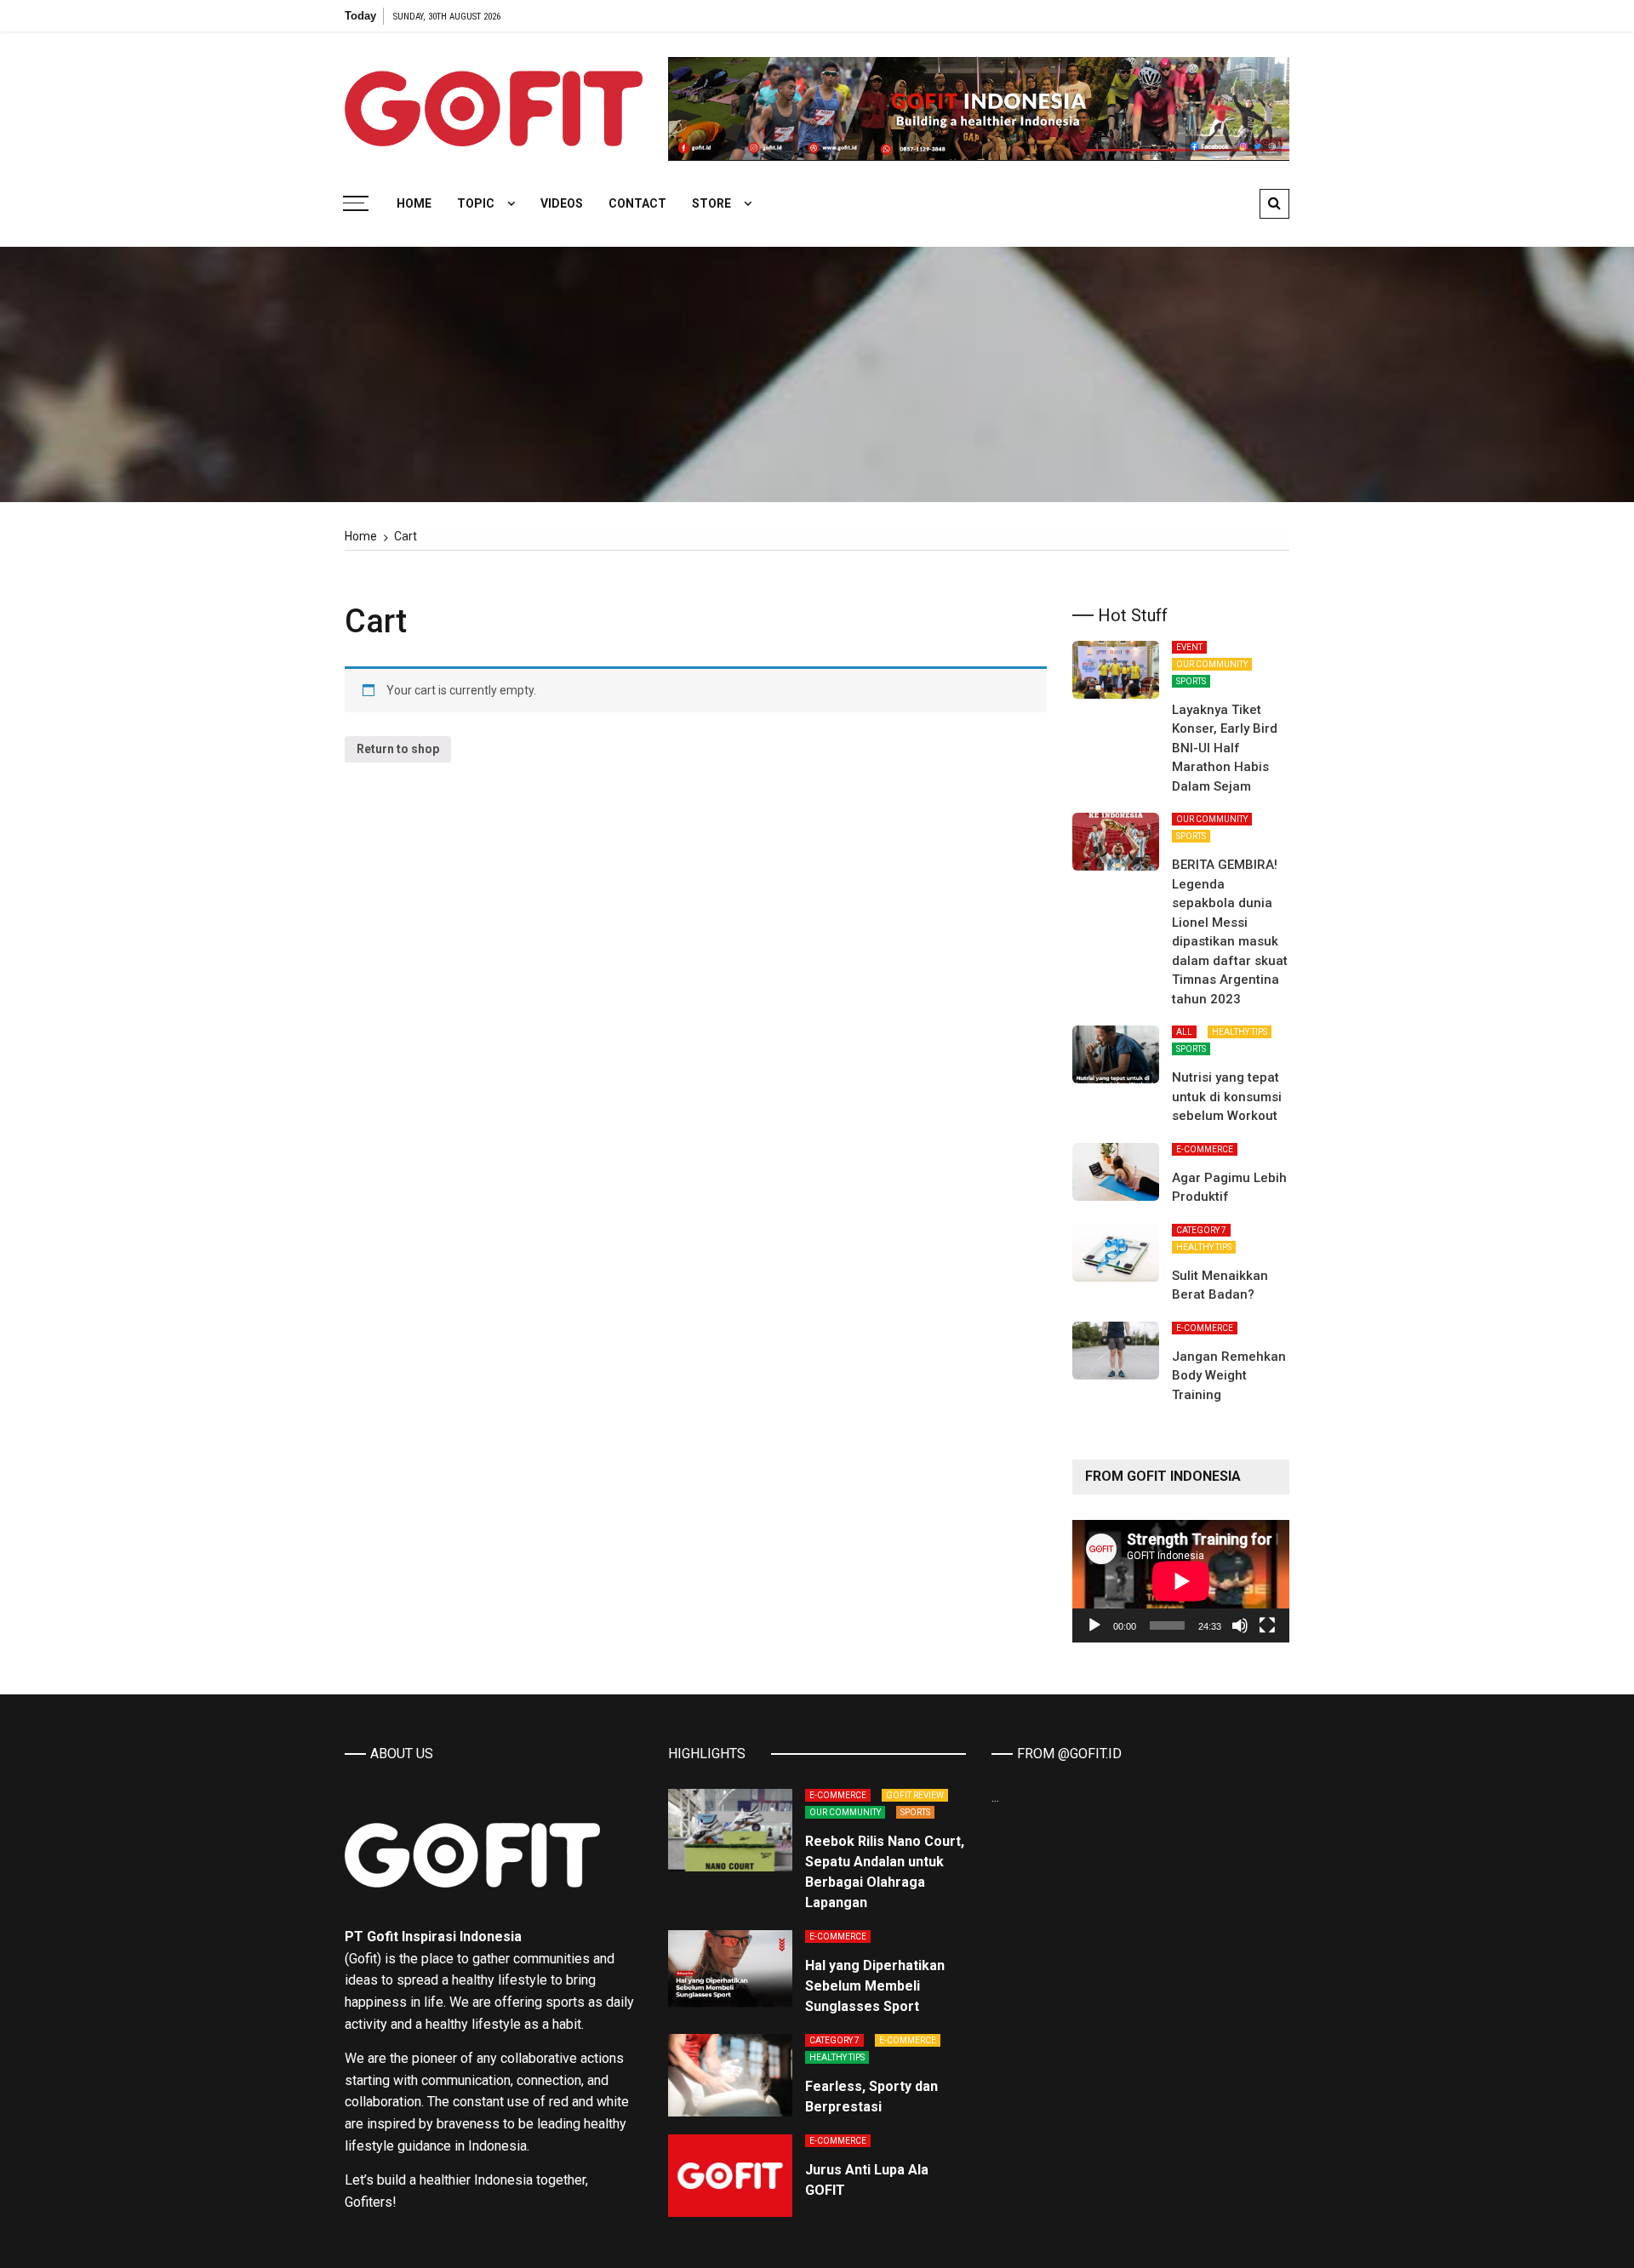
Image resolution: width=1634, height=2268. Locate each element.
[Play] (1094, 1625)
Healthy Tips (1240, 1032)
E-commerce (1205, 1149)
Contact (637, 203)
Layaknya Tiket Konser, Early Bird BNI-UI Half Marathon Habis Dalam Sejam (1225, 748)
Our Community (1212, 664)
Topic (476, 203)
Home (414, 203)
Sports (1191, 681)
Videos (562, 203)
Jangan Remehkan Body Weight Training (1229, 1376)
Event (1189, 647)
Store (711, 203)
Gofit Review (915, 1795)
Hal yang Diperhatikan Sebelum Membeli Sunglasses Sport (875, 1986)
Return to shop (398, 749)
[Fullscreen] (1267, 1625)
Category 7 (1201, 1230)
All (1184, 1032)
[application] (1181, 1581)
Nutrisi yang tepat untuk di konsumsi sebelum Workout (1227, 1097)
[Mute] (1240, 1625)
